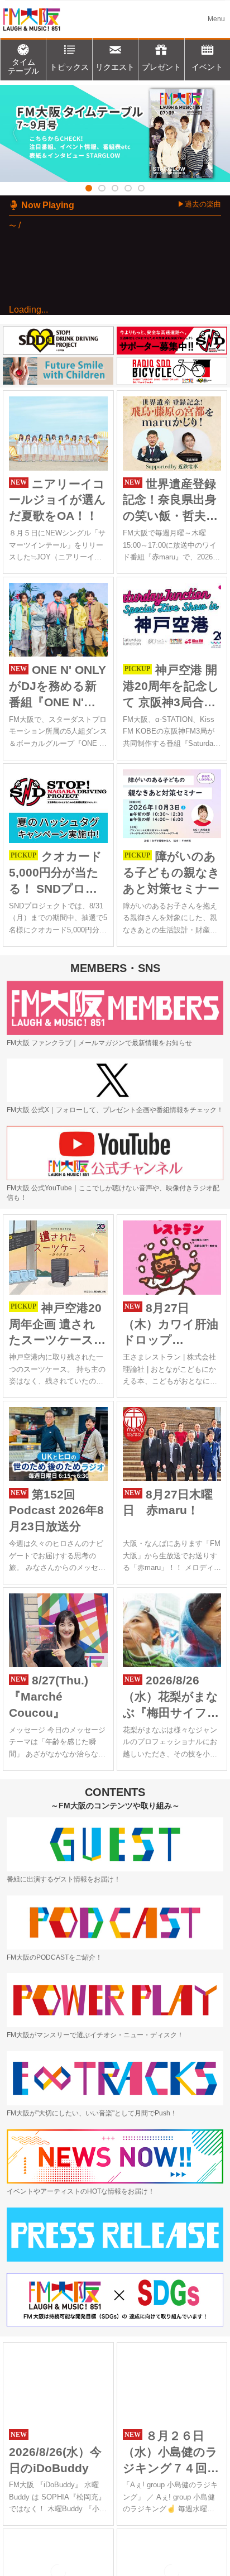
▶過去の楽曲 (199, 204)
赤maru (66, 345)
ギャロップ (112, 359)
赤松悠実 (77, 359)
